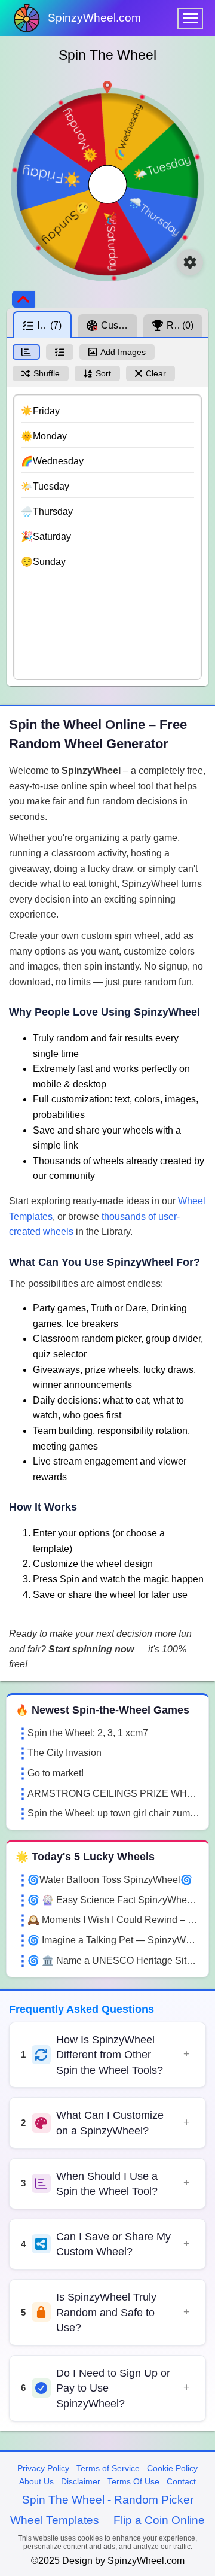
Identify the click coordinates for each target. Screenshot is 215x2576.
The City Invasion (64, 1753)
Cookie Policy (172, 2468)
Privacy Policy (43, 2468)
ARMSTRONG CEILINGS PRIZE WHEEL (113, 1793)
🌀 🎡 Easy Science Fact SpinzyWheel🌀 (113, 1900)
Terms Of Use (133, 2481)
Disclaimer (81, 2481)
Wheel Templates (55, 2520)
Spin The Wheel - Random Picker (108, 2500)
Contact (181, 2481)
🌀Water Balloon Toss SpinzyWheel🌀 (110, 1880)
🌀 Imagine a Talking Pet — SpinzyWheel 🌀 (113, 1940)
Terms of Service (108, 2468)
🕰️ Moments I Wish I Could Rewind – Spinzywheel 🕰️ (113, 1920)
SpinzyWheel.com (94, 18)
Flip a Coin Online (159, 2520)
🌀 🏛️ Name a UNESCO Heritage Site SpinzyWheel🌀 (113, 1960)
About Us (36, 2481)
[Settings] (190, 262)
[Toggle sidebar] (23, 299)
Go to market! (56, 1773)
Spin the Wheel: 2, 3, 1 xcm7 (88, 1733)
